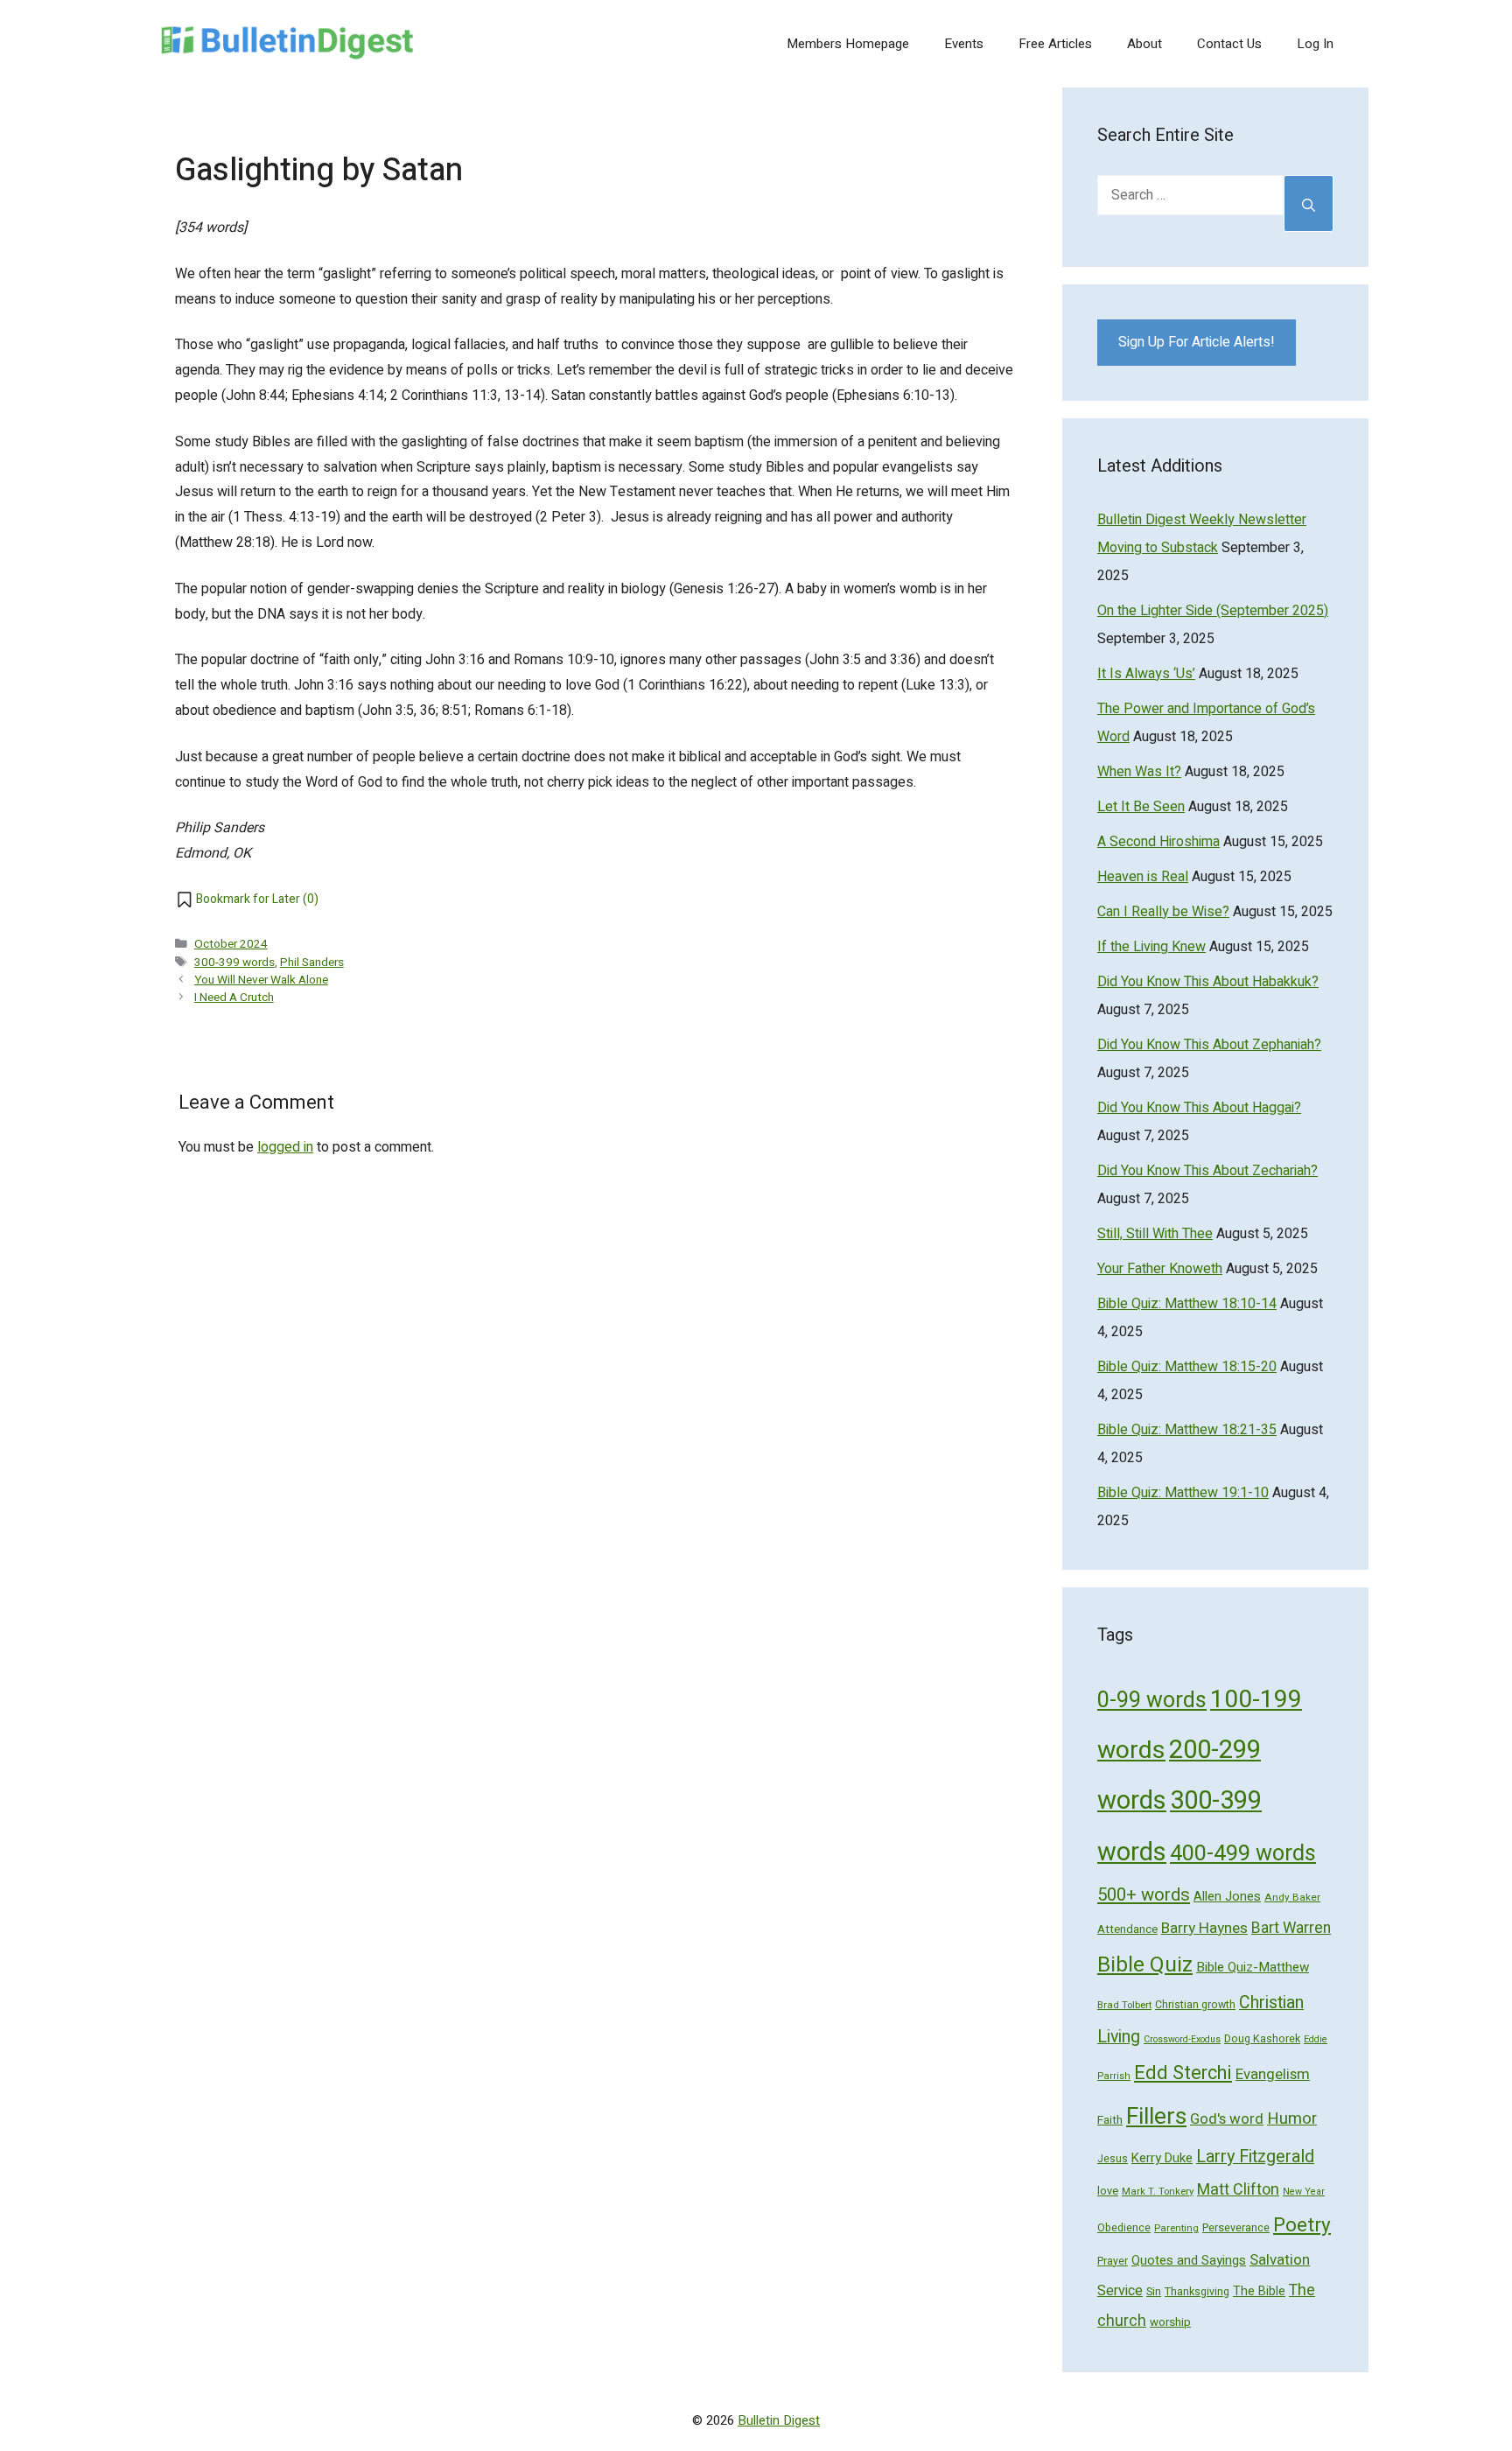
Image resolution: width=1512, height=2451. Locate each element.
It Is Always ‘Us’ (1146, 674)
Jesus (1113, 2159)
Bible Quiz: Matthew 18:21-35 (1187, 1430)
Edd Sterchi (1183, 2073)
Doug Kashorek (1262, 2039)
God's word (1227, 2119)
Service (1120, 2291)
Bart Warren (1291, 1928)
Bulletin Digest (779, 2420)
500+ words (1144, 1895)
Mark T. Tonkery (1158, 2192)
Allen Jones (1227, 1897)
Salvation (1280, 2260)
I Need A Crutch (234, 998)
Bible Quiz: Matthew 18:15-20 (1187, 1367)
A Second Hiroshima (1158, 842)
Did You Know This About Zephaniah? (1209, 1045)
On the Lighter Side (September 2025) (1213, 611)
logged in (285, 1147)
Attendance (1127, 1929)
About (1144, 44)
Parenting (1176, 2228)
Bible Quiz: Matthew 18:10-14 (1187, 1304)
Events (964, 44)
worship (1170, 2322)
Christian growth (1195, 2005)
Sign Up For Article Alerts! (1197, 342)
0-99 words (1152, 1701)
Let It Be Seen (1141, 807)
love (1108, 2191)
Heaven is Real (1143, 877)
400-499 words (1243, 1854)
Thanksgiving (1197, 2292)
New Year (1304, 2192)
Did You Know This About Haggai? (1199, 1108)
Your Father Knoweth (1160, 1269)
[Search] (1309, 203)
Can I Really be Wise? (1163, 912)
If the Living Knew (1151, 947)
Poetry (1302, 2225)
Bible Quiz (1145, 1965)
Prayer (1113, 2261)
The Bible (1259, 2291)
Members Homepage (848, 44)
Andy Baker (1292, 1898)
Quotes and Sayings (1189, 2260)
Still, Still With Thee (1155, 1234)
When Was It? (1139, 772)
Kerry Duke (1162, 2158)
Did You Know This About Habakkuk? (1208, 982)
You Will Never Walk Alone (261, 980)
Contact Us (1229, 44)
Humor (1292, 2119)
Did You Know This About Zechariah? (1207, 1171)
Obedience (1124, 2228)
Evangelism (1273, 2074)
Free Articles (1055, 44)
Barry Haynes (1204, 1928)
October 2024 (231, 944)
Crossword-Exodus (1182, 2039)
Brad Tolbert (1124, 2005)
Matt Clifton (1238, 2190)
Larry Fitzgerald (1255, 2157)
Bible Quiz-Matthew (1253, 1967)
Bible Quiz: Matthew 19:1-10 (1183, 1493)
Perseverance (1236, 2228)
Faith (1110, 2120)
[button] (247, 900)
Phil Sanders (312, 963)
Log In (1315, 44)
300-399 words (234, 963)
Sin (1154, 2291)
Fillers (1156, 2116)
